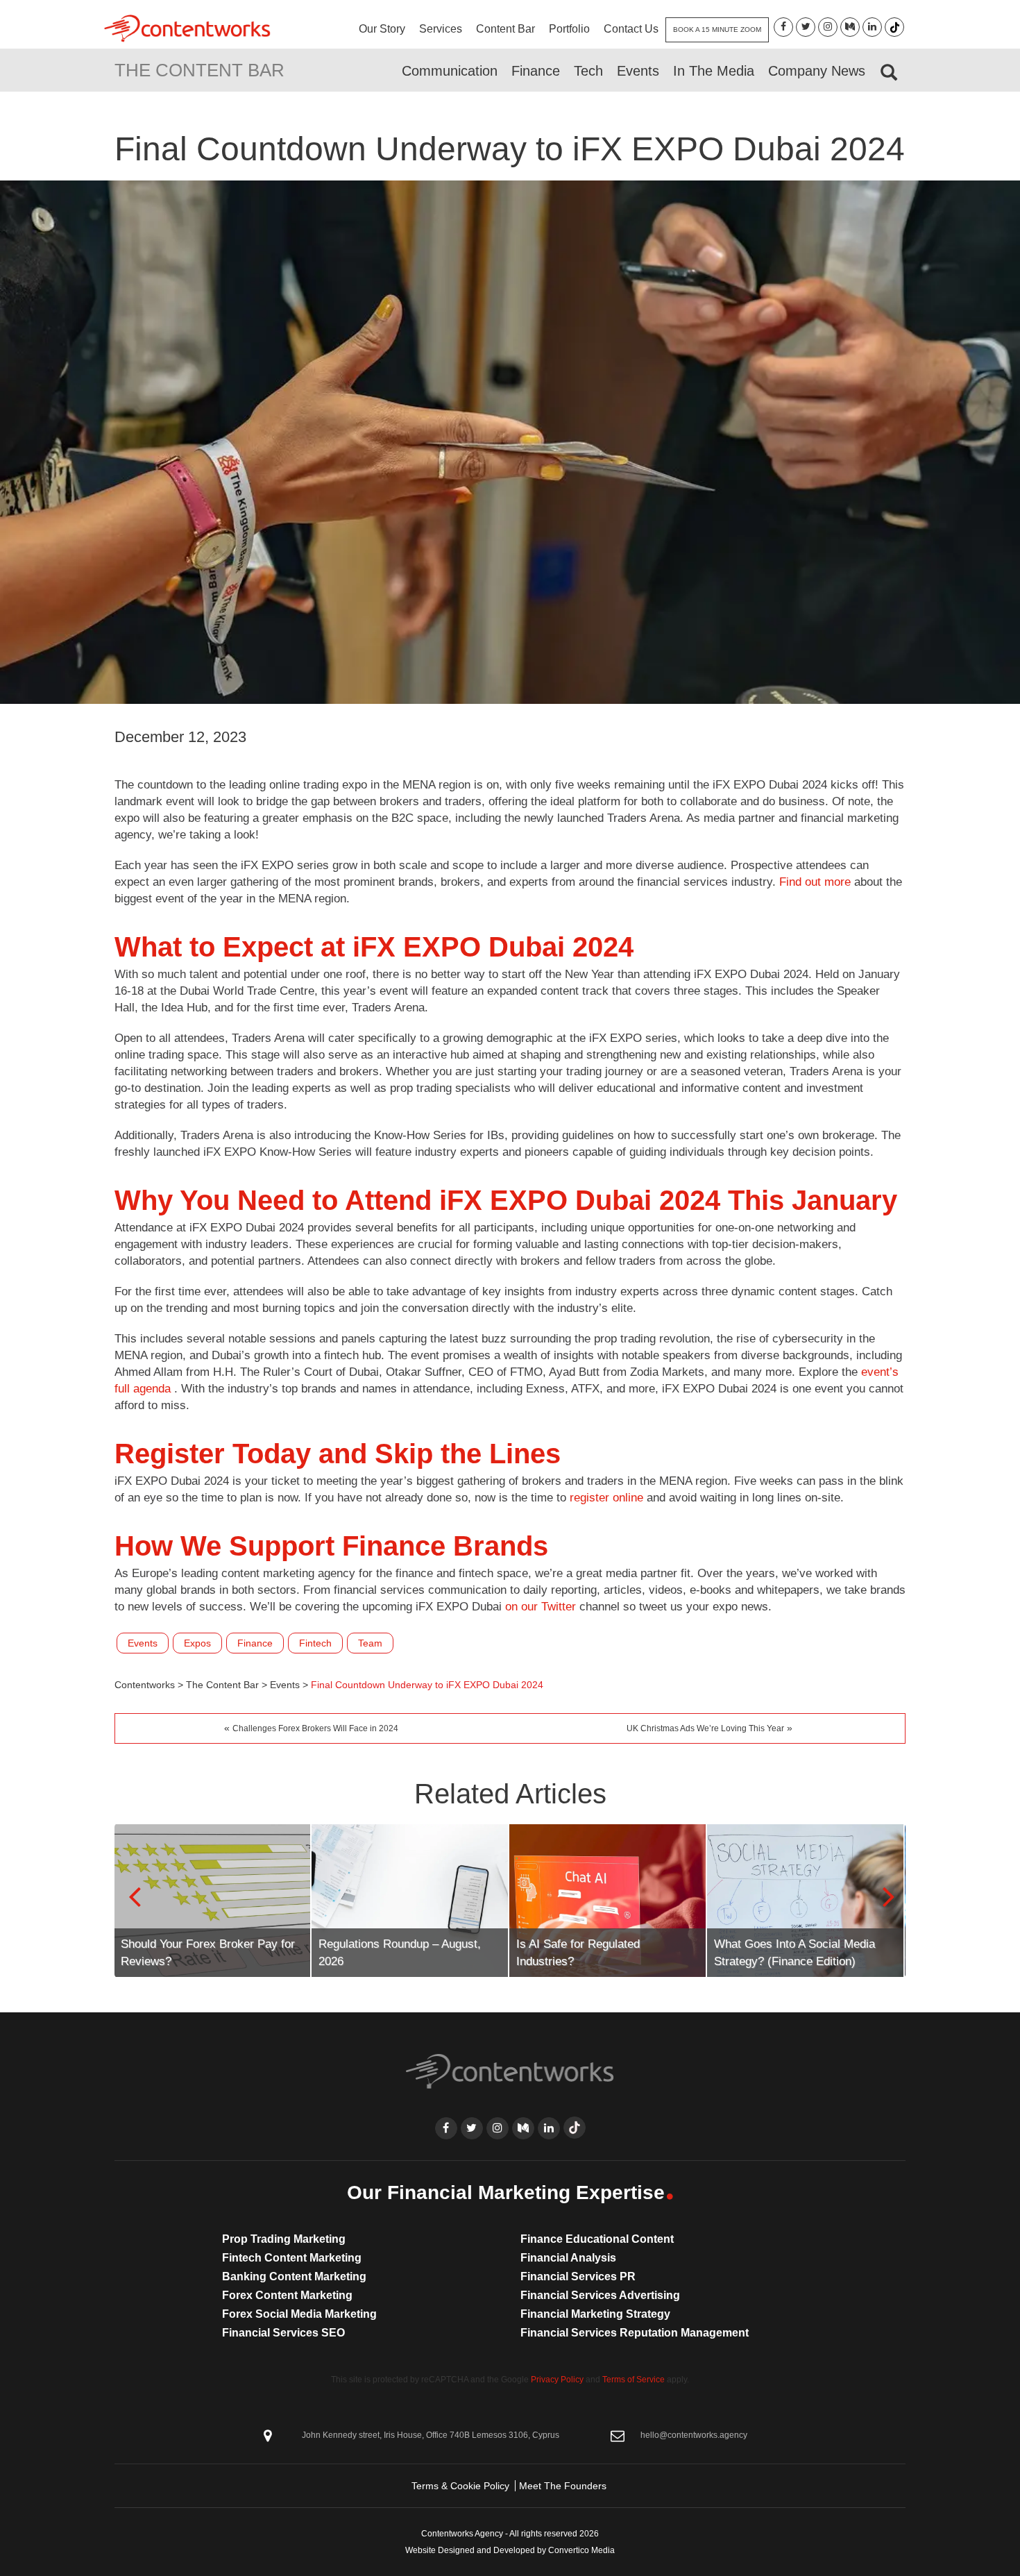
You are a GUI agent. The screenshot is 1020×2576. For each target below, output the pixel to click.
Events (638, 71)
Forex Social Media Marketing (299, 2314)
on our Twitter (541, 1607)
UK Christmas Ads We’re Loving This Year (705, 1728)
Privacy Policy (557, 2380)
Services (441, 29)
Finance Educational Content (597, 2239)
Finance (536, 71)
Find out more (815, 882)
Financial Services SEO (283, 2333)
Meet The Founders (563, 2486)
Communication (450, 71)
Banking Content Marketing (294, 2276)
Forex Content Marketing (287, 2295)
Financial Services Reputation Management (635, 2333)
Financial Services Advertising (600, 2295)
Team (370, 1643)
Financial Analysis (568, 2258)
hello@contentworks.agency (694, 2435)
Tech (588, 71)
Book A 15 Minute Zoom (717, 30)
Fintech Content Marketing (292, 2258)
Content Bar (505, 29)
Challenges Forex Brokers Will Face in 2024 (315, 1728)
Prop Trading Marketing (284, 2239)
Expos (197, 1643)
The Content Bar (199, 70)
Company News (817, 71)
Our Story (382, 29)
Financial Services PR (578, 2276)
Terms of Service (634, 2380)
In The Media (714, 71)
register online (606, 1498)
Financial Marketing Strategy (595, 2314)
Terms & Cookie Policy (460, 2486)
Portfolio (569, 29)
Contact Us (631, 29)
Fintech (315, 1643)
